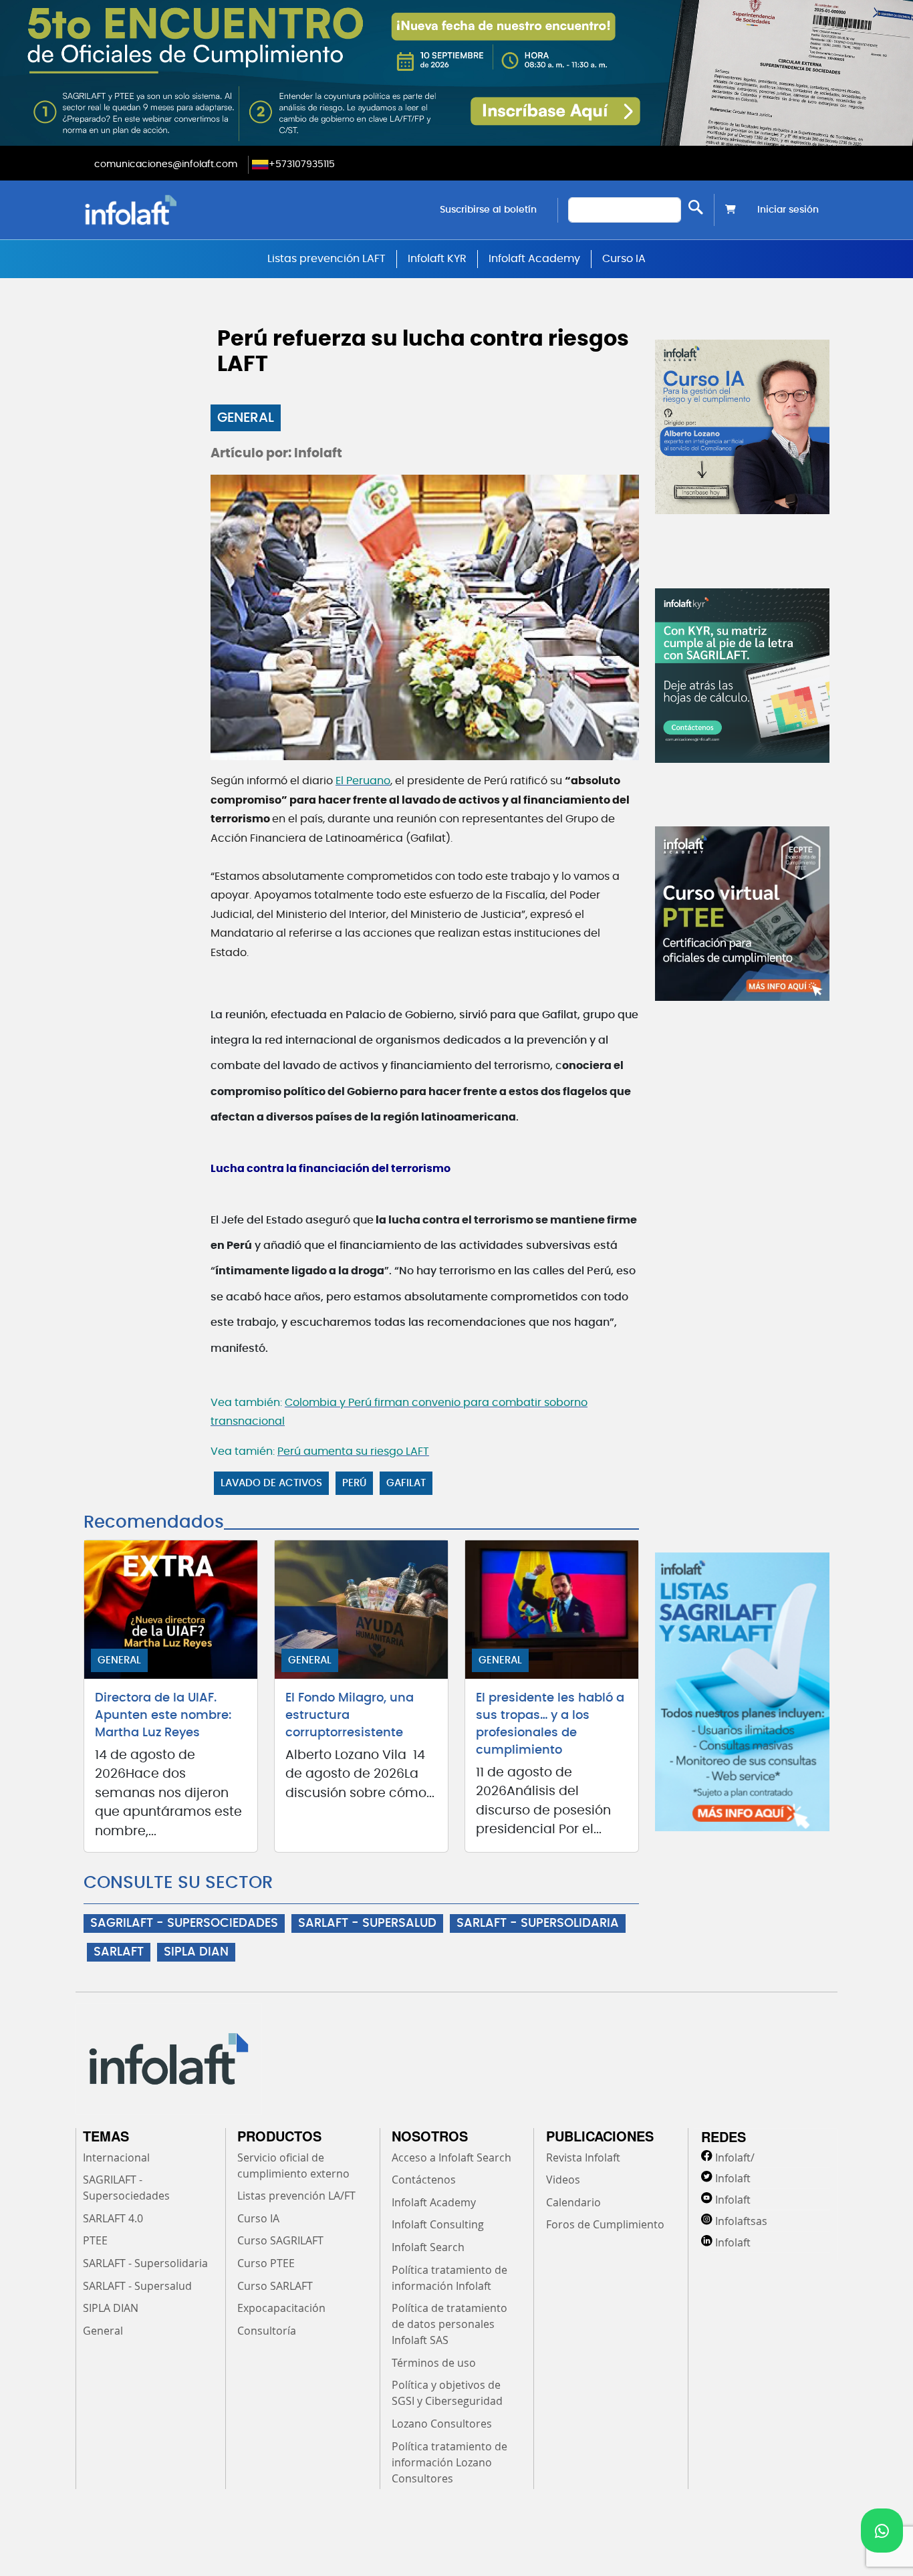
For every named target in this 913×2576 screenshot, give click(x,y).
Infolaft (733, 2178)
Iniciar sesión (788, 210)
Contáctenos (424, 2180)
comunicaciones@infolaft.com (166, 164)
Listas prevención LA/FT (296, 2196)
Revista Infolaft (583, 2157)
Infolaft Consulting (438, 2224)
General (246, 418)
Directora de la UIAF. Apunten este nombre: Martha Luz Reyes (163, 1716)
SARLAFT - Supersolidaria (145, 2263)
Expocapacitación (281, 2308)
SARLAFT (119, 1952)
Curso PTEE (266, 2263)
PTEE (95, 2240)
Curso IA (624, 259)
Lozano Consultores (442, 2424)
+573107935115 (302, 164)
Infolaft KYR (437, 259)
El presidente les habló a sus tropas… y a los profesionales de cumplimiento (550, 1724)
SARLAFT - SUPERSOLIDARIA (538, 1923)
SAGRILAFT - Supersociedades (126, 2188)
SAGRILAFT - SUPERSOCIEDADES (184, 1923)
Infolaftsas (741, 2221)
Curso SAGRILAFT (280, 2240)
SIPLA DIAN (196, 1952)
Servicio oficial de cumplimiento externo (293, 2165)
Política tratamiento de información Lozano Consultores (449, 2462)
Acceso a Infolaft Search (451, 2157)
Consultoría (267, 2331)
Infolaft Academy (534, 259)
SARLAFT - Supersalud (137, 2286)
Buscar (696, 207)
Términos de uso (434, 2363)
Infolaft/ (735, 2157)
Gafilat (406, 1483)
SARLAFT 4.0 (113, 2218)
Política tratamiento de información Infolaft (449, 2278)
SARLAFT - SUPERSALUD (367, 1923)
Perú (354, 1483)
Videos (563, 2180)
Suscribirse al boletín (488, 210)
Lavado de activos (271, 1483)
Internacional (116, 2157)
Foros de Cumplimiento (605, 2224)
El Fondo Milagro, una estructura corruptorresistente (350, 1716)
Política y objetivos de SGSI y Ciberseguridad (447, 2393)
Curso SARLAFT (275, 2286)
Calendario (573, 2202)
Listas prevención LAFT (327, 259)
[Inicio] (199, 210)
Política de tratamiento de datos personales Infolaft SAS (449, 2324)
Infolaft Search (428, 2247)
